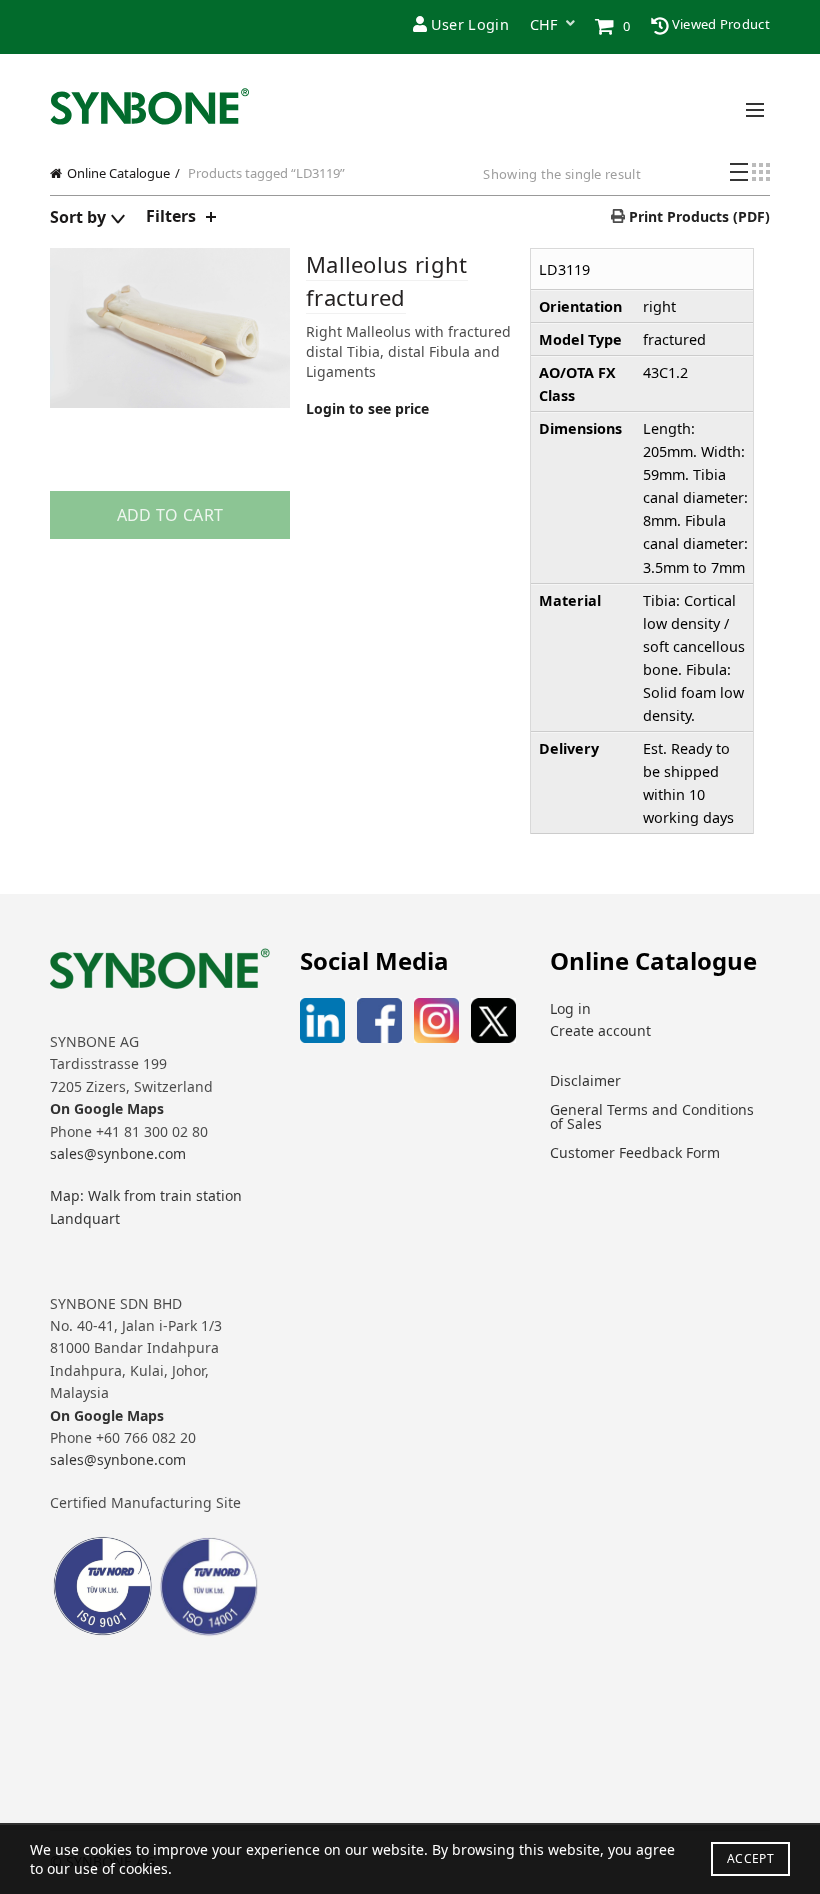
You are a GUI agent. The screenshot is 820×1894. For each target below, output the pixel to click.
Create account (600, 1030)
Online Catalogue (118, 173)
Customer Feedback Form (635, 1152)
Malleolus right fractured (387, 280)
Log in (570, 1008)
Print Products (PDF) (697, 216)
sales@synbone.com (118, 1153)
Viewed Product (720, 24)
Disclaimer (585, 1080)
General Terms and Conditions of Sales (652, 1116)
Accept (750, 1858)
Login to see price (367, 408)
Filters (171, 216)
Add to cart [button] (170, 515)
